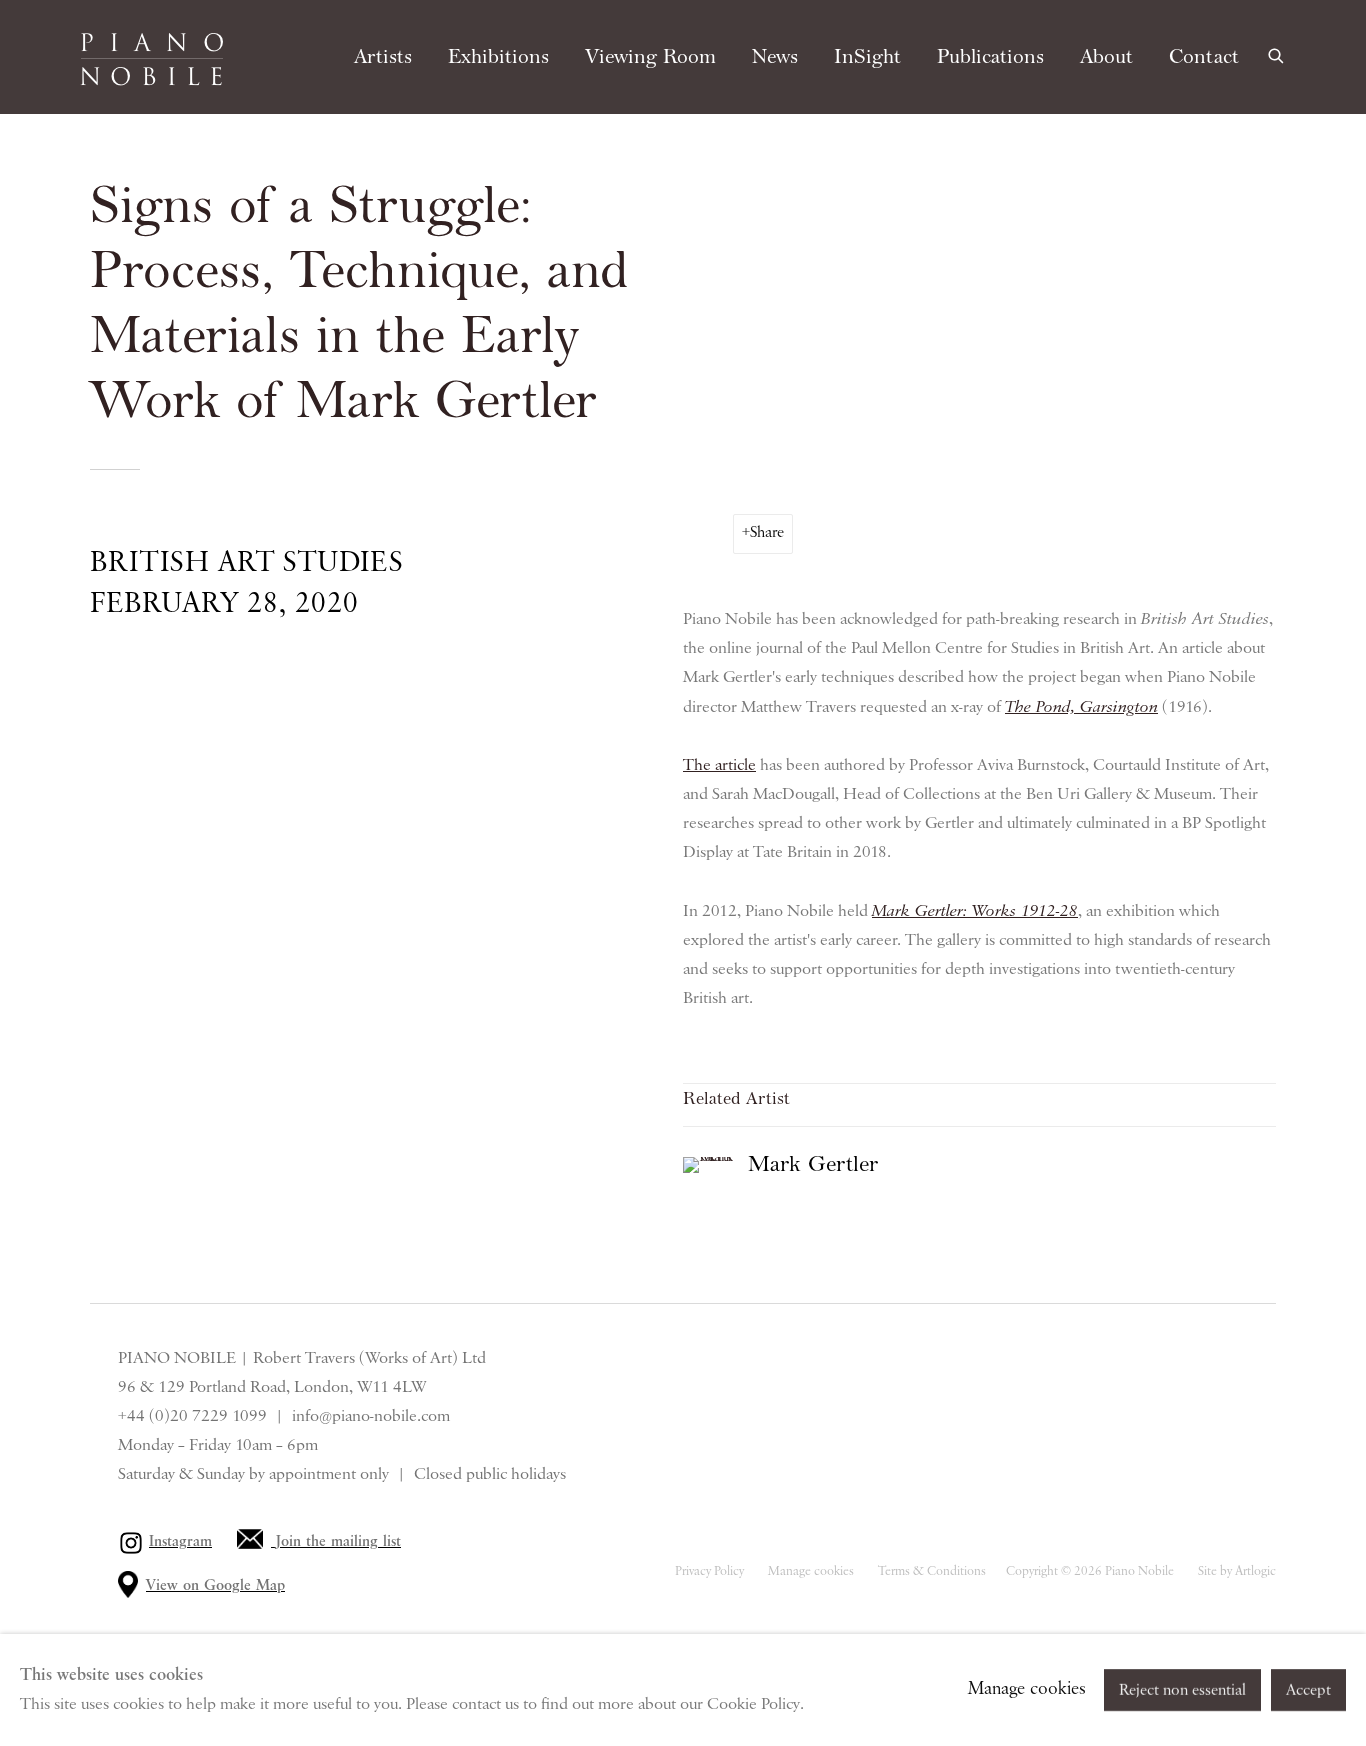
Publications (990, 57)
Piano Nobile (151, 59)
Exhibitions (498, 57)
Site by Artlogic (1237, 1571)
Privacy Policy (709, 1571)
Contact (1204, 57)
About (1106, 57)
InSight (867, 57)
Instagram (180, 1542)
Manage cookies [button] (811, 1571)
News (775, 57)
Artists (383, 57)
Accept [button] (1308, 1691)
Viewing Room (650, 57)
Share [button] (767, 533)
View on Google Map (215, 1586)
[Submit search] (1277, 53)
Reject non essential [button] (1182, 1691)
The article (719, 765)
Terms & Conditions (932, 1571)
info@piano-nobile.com (371, 1416)
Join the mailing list (338, 1542)
